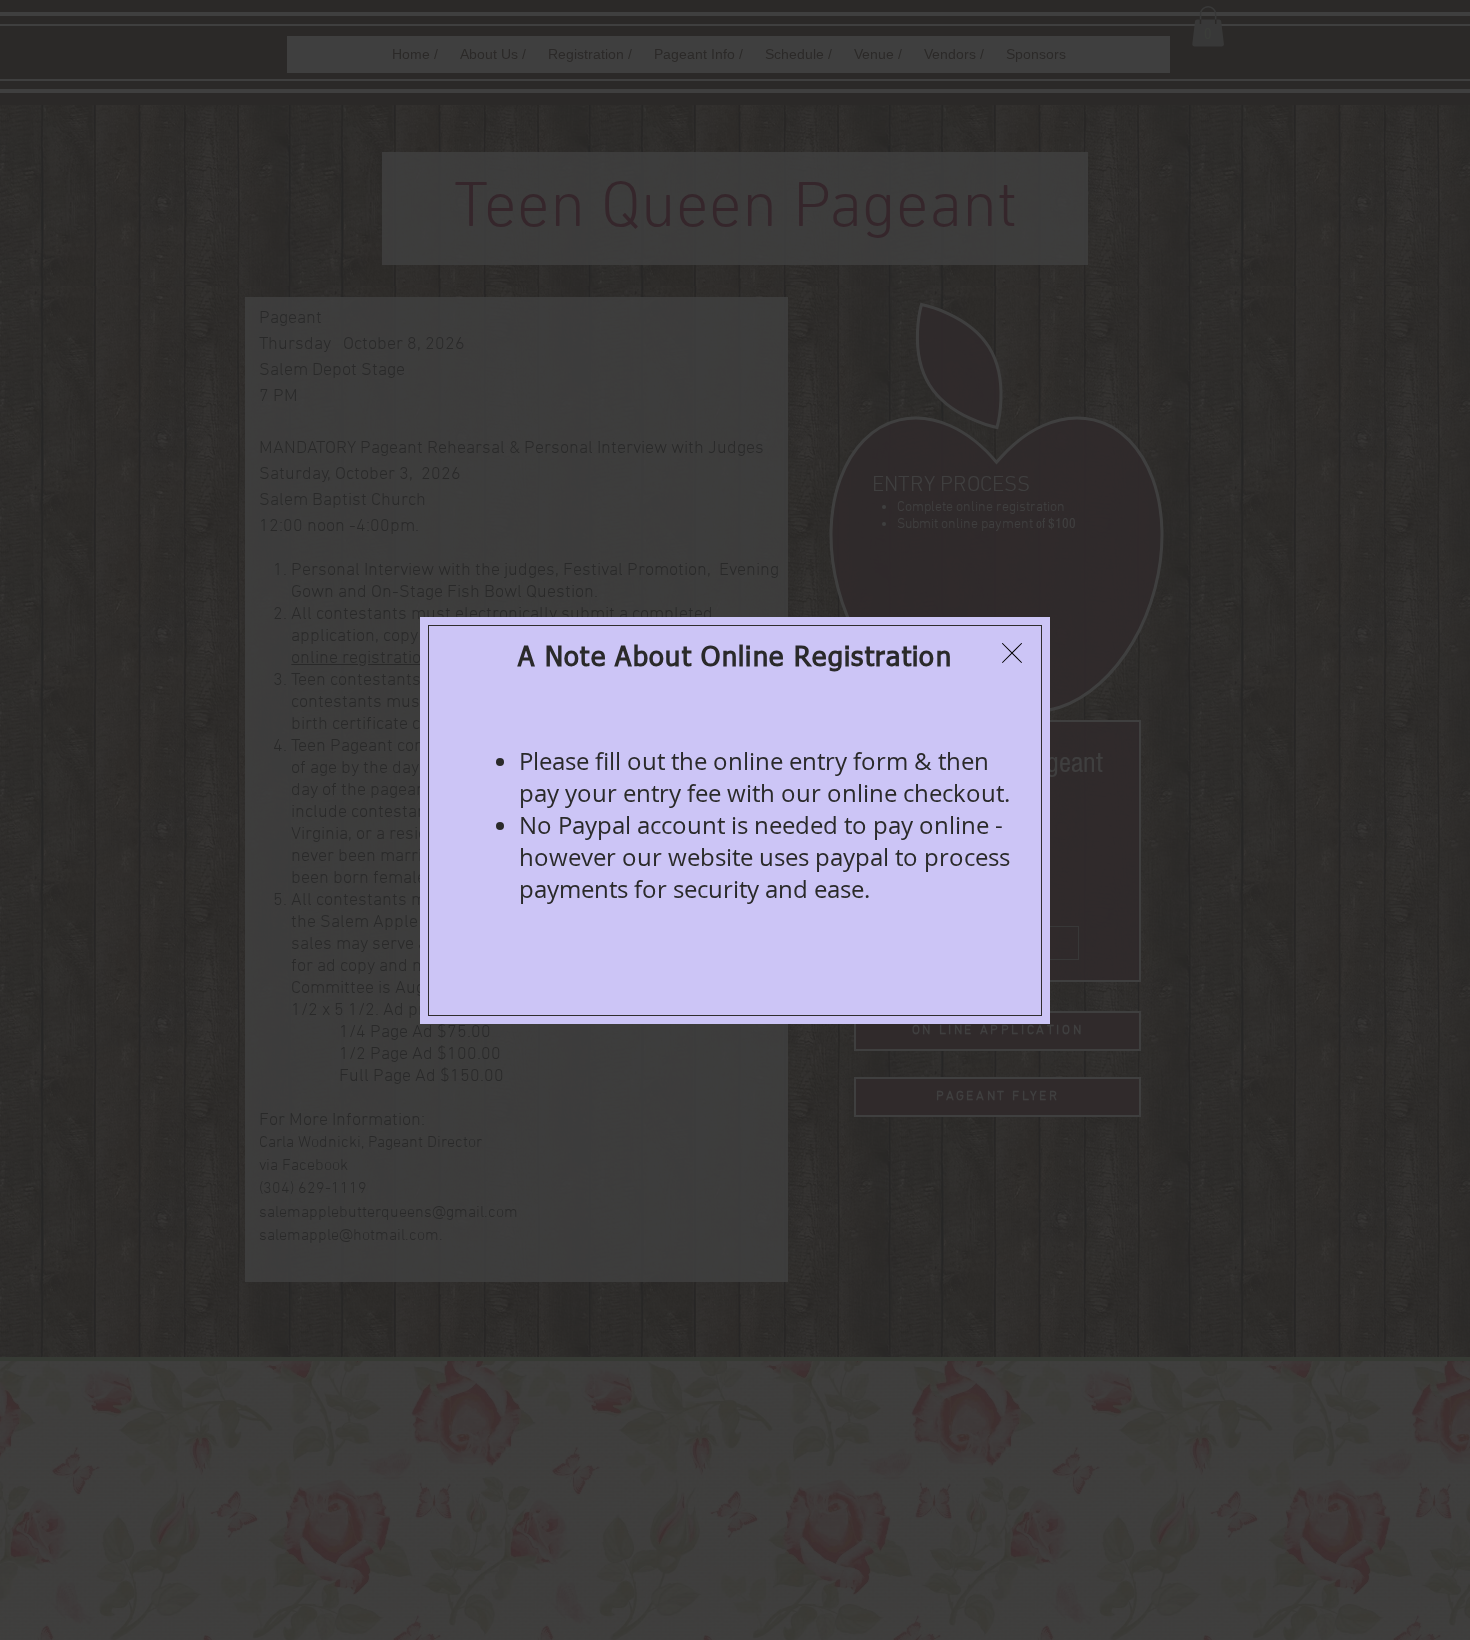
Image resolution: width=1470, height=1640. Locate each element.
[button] (1012, 653)
